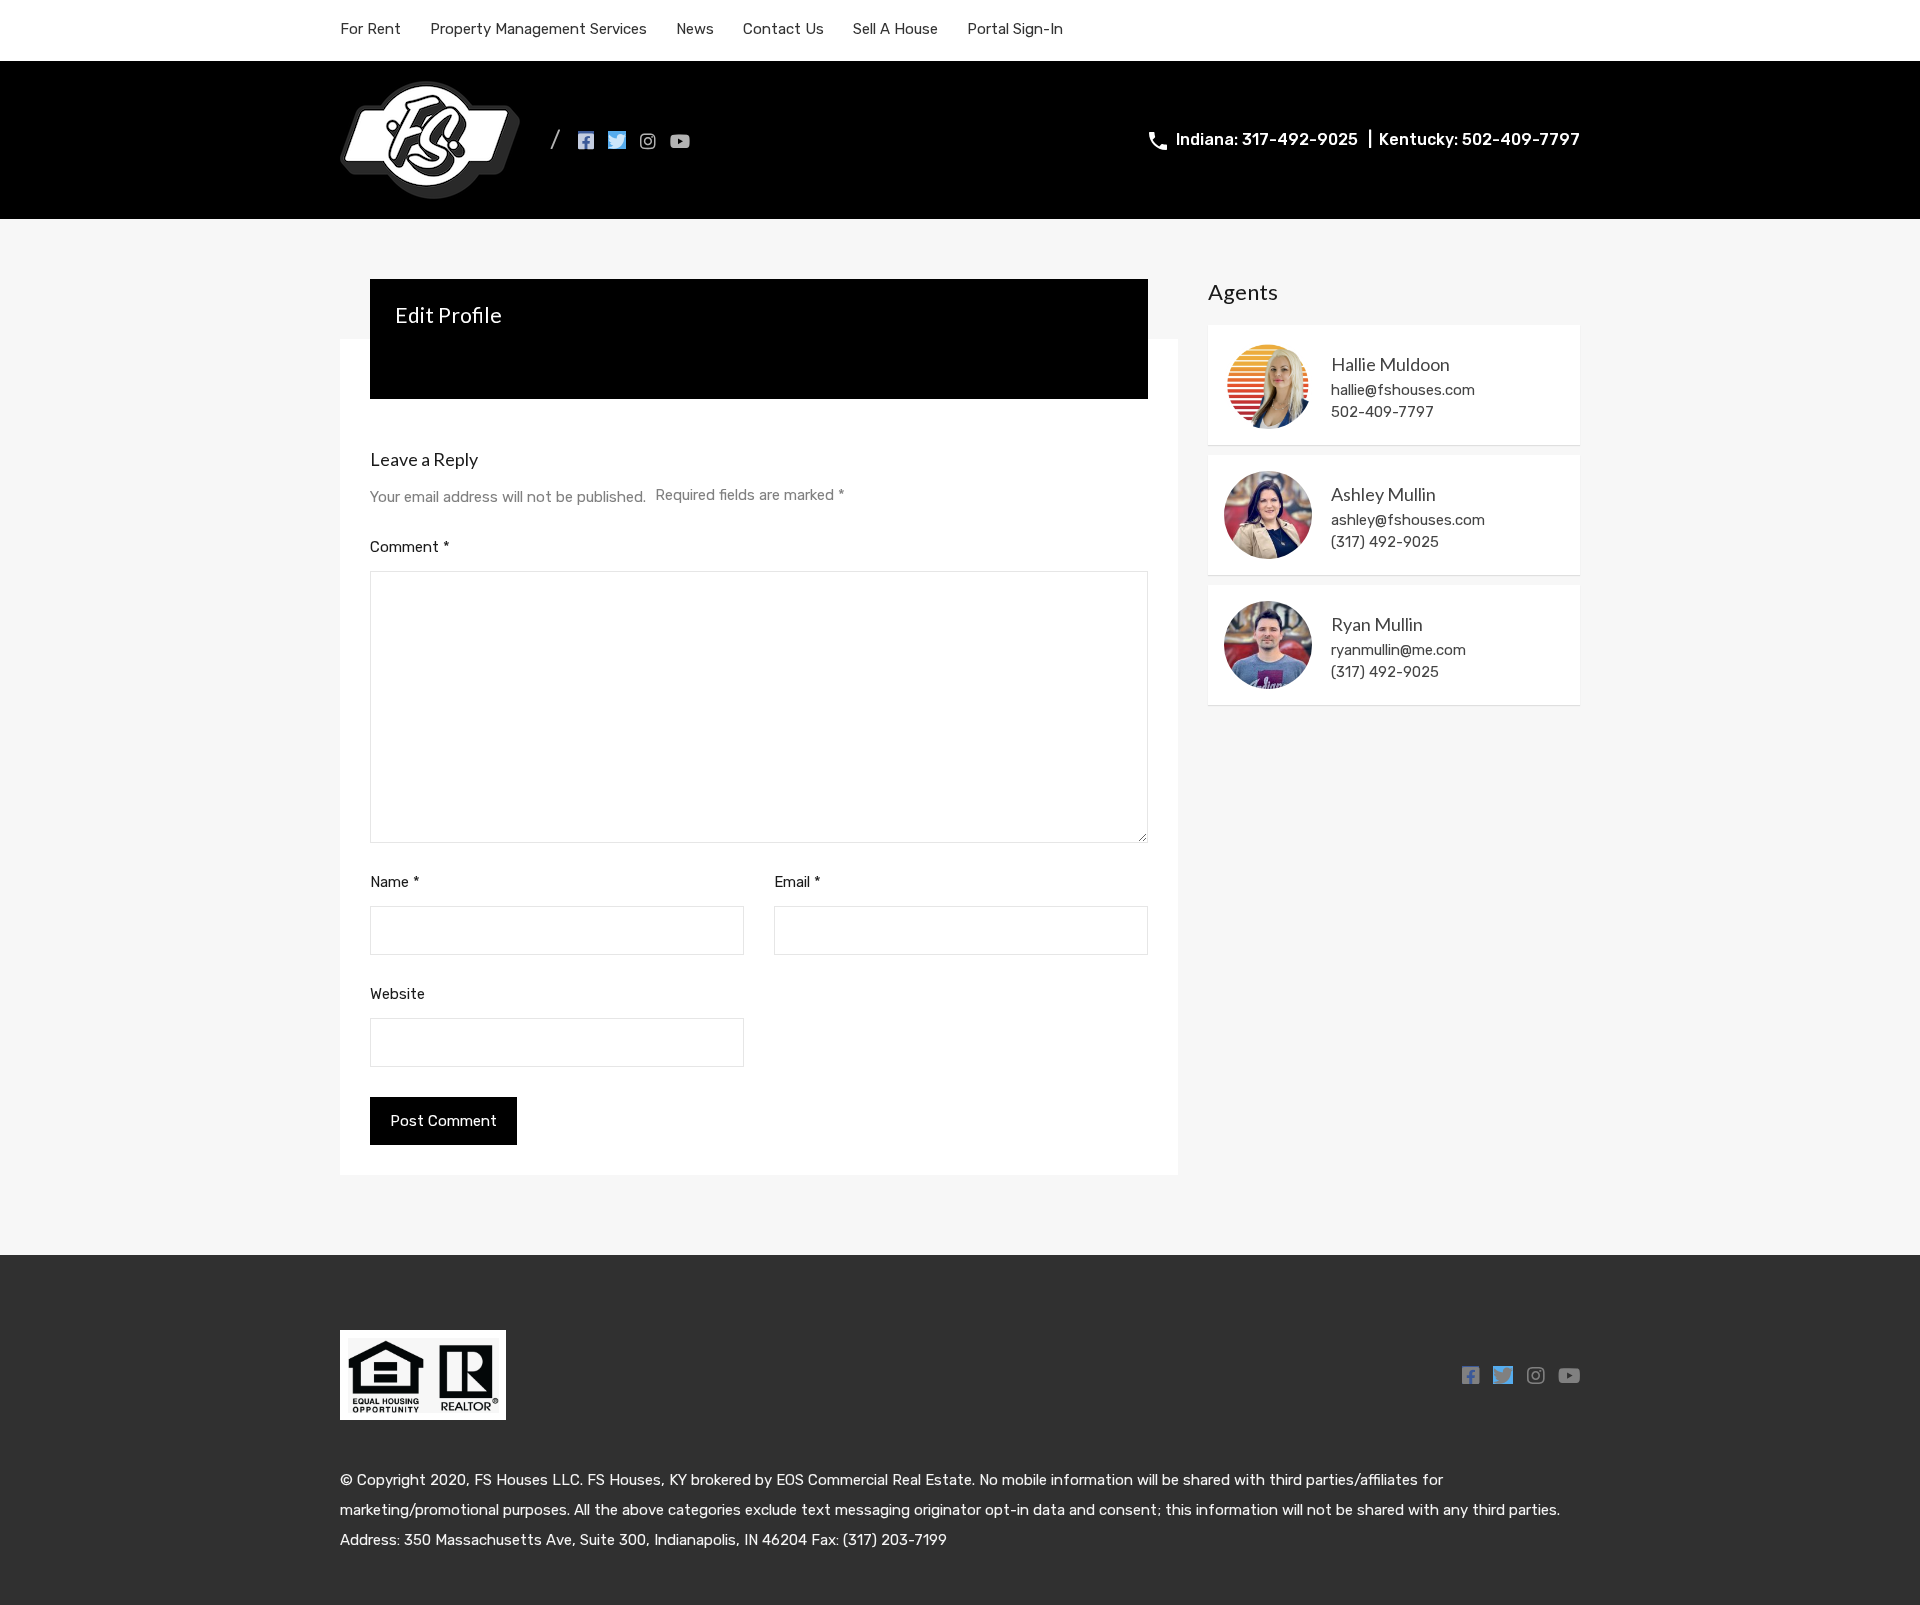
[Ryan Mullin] (1268, 645)
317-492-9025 (1300, 139)
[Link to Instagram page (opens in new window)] (648, 140)
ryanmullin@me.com (1398, 650)
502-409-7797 (1521, 139)
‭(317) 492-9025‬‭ (1385, 542)
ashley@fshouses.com (1408, 520)
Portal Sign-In (1015, 29)
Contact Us (783, 29)
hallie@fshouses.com (1403, 390)
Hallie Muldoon (1390, 364)
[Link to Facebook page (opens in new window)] (586, 140)
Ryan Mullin (1377, 624)
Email (797, 882)
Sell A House (895, 29)
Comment (410, 547)
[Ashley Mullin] (1268, 515)
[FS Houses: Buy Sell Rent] (430, 190)
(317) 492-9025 (1385, 672)
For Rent (370, 29)
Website (397, 994)
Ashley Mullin (1383, 494)
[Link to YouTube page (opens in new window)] (680, 140)
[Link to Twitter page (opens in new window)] (617, 140)
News (695, 29)
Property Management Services (538, 29)
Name (395, 882)
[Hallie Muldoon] (1268, 385)
